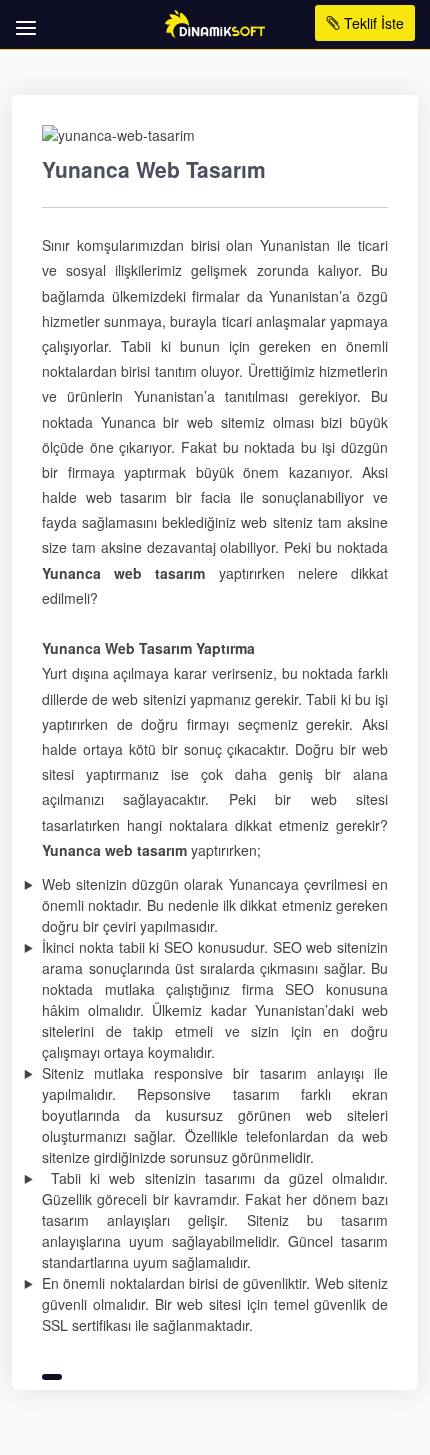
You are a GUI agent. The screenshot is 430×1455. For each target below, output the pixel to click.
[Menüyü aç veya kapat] (22, 17)
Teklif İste (372, 23)
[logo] (215, 22)
